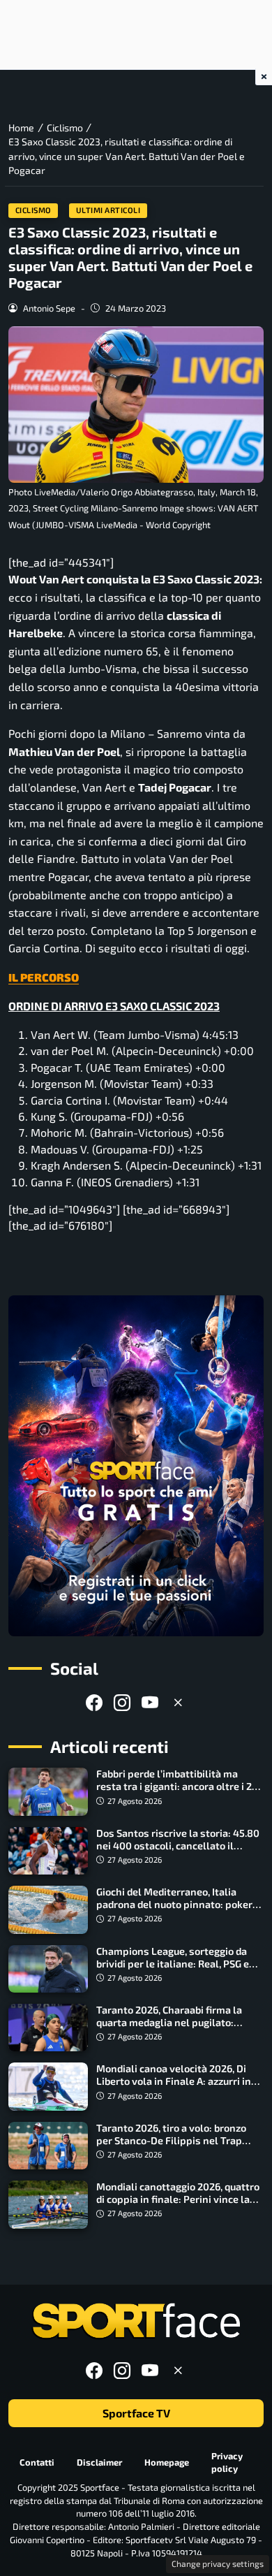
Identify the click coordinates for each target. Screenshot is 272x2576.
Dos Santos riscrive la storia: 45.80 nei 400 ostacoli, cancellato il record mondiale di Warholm (178, 1846)
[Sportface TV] (136, 1466)
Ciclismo (33, 210)
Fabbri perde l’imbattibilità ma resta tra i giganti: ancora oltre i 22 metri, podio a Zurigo (177, 1786)
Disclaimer (99, 2462)
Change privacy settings (218, 2563)
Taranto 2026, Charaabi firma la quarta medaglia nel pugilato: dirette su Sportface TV (169, 2022)
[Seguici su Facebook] (94, 1702)
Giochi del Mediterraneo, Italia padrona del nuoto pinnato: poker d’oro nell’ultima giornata (174, 1904)
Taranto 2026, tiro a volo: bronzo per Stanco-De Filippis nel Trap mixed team (171, 2140)
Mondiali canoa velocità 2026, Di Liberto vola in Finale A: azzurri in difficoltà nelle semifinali (174, 2081)
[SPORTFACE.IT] (136, 2321)
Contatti (37, 2462)
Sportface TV (136, 2413)
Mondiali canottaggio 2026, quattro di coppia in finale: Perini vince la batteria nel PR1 (178, 2199)
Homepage (167, 2462)
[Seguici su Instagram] (122, 1702)
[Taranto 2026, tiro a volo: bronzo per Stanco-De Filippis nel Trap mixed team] (48, 2146)
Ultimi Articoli (108, 210)
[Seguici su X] (178, 1702)
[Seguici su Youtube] (150, 1702)
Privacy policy (227, 2462)
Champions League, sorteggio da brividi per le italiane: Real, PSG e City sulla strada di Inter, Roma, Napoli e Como (173, 1970)
